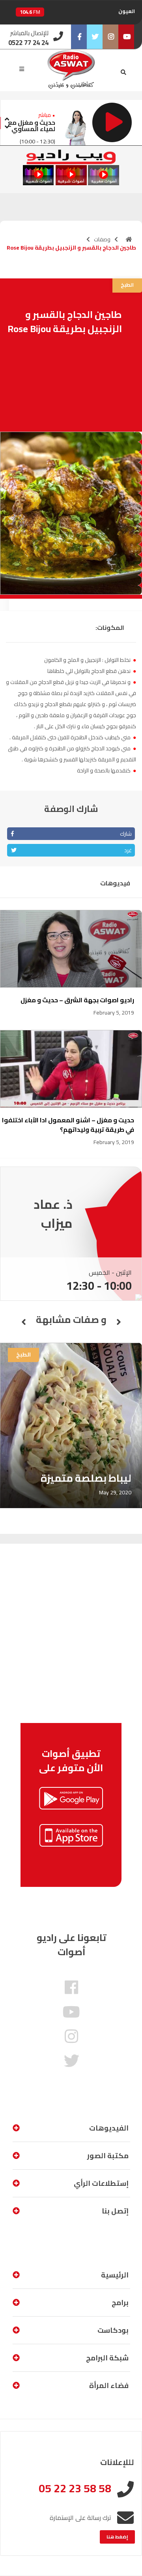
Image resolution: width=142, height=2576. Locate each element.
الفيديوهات (109, 2128)
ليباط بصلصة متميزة (86, 1478)
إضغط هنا (117, 2537)
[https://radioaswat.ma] (129, 239)
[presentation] (7, 118)
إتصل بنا (115, 2211)
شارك (126, 834)
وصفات (102, 239)
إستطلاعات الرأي (101, 2183)
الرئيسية (115, 2275)
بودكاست (113, 2330)
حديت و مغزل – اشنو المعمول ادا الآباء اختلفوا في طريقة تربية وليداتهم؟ (68, 1125)
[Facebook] (79, 37)
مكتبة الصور (108, 2156)
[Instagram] (110, 37)
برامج (120, 2303)
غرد (128, 850)
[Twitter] (95, 37)
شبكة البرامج (107, 2358)
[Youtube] (126, 37)
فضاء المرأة (109, 2385)
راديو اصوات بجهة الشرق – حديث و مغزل (77, 1000)
